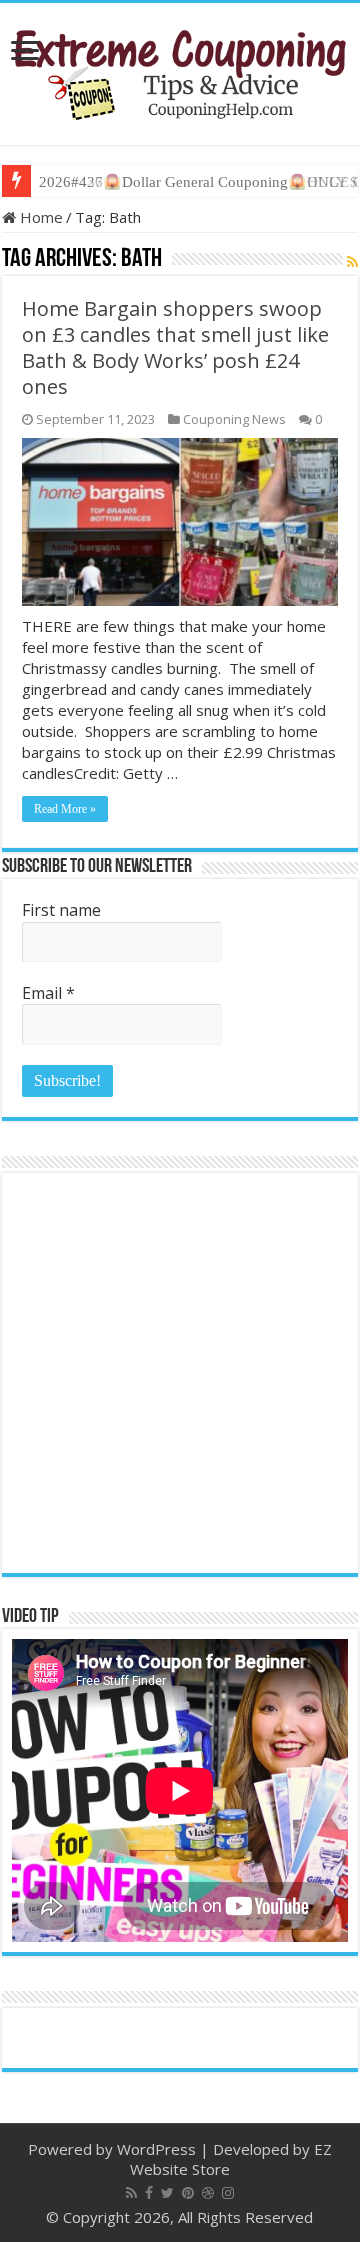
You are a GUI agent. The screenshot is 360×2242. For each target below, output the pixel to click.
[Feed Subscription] (352, 261)
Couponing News (234, 419)
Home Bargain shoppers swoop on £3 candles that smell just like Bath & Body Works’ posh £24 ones (175, 347)
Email (48, 993)
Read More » (65, 809)
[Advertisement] (180, 1373)
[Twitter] (167, 2193)
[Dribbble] (208, 2193)
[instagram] (228, 2193)
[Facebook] (149, 2193)
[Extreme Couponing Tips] (180, 70)
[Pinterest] (188, 2193)
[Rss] (131, 2193)
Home (39, 217)
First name (61, 910)
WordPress (156, 2149)
